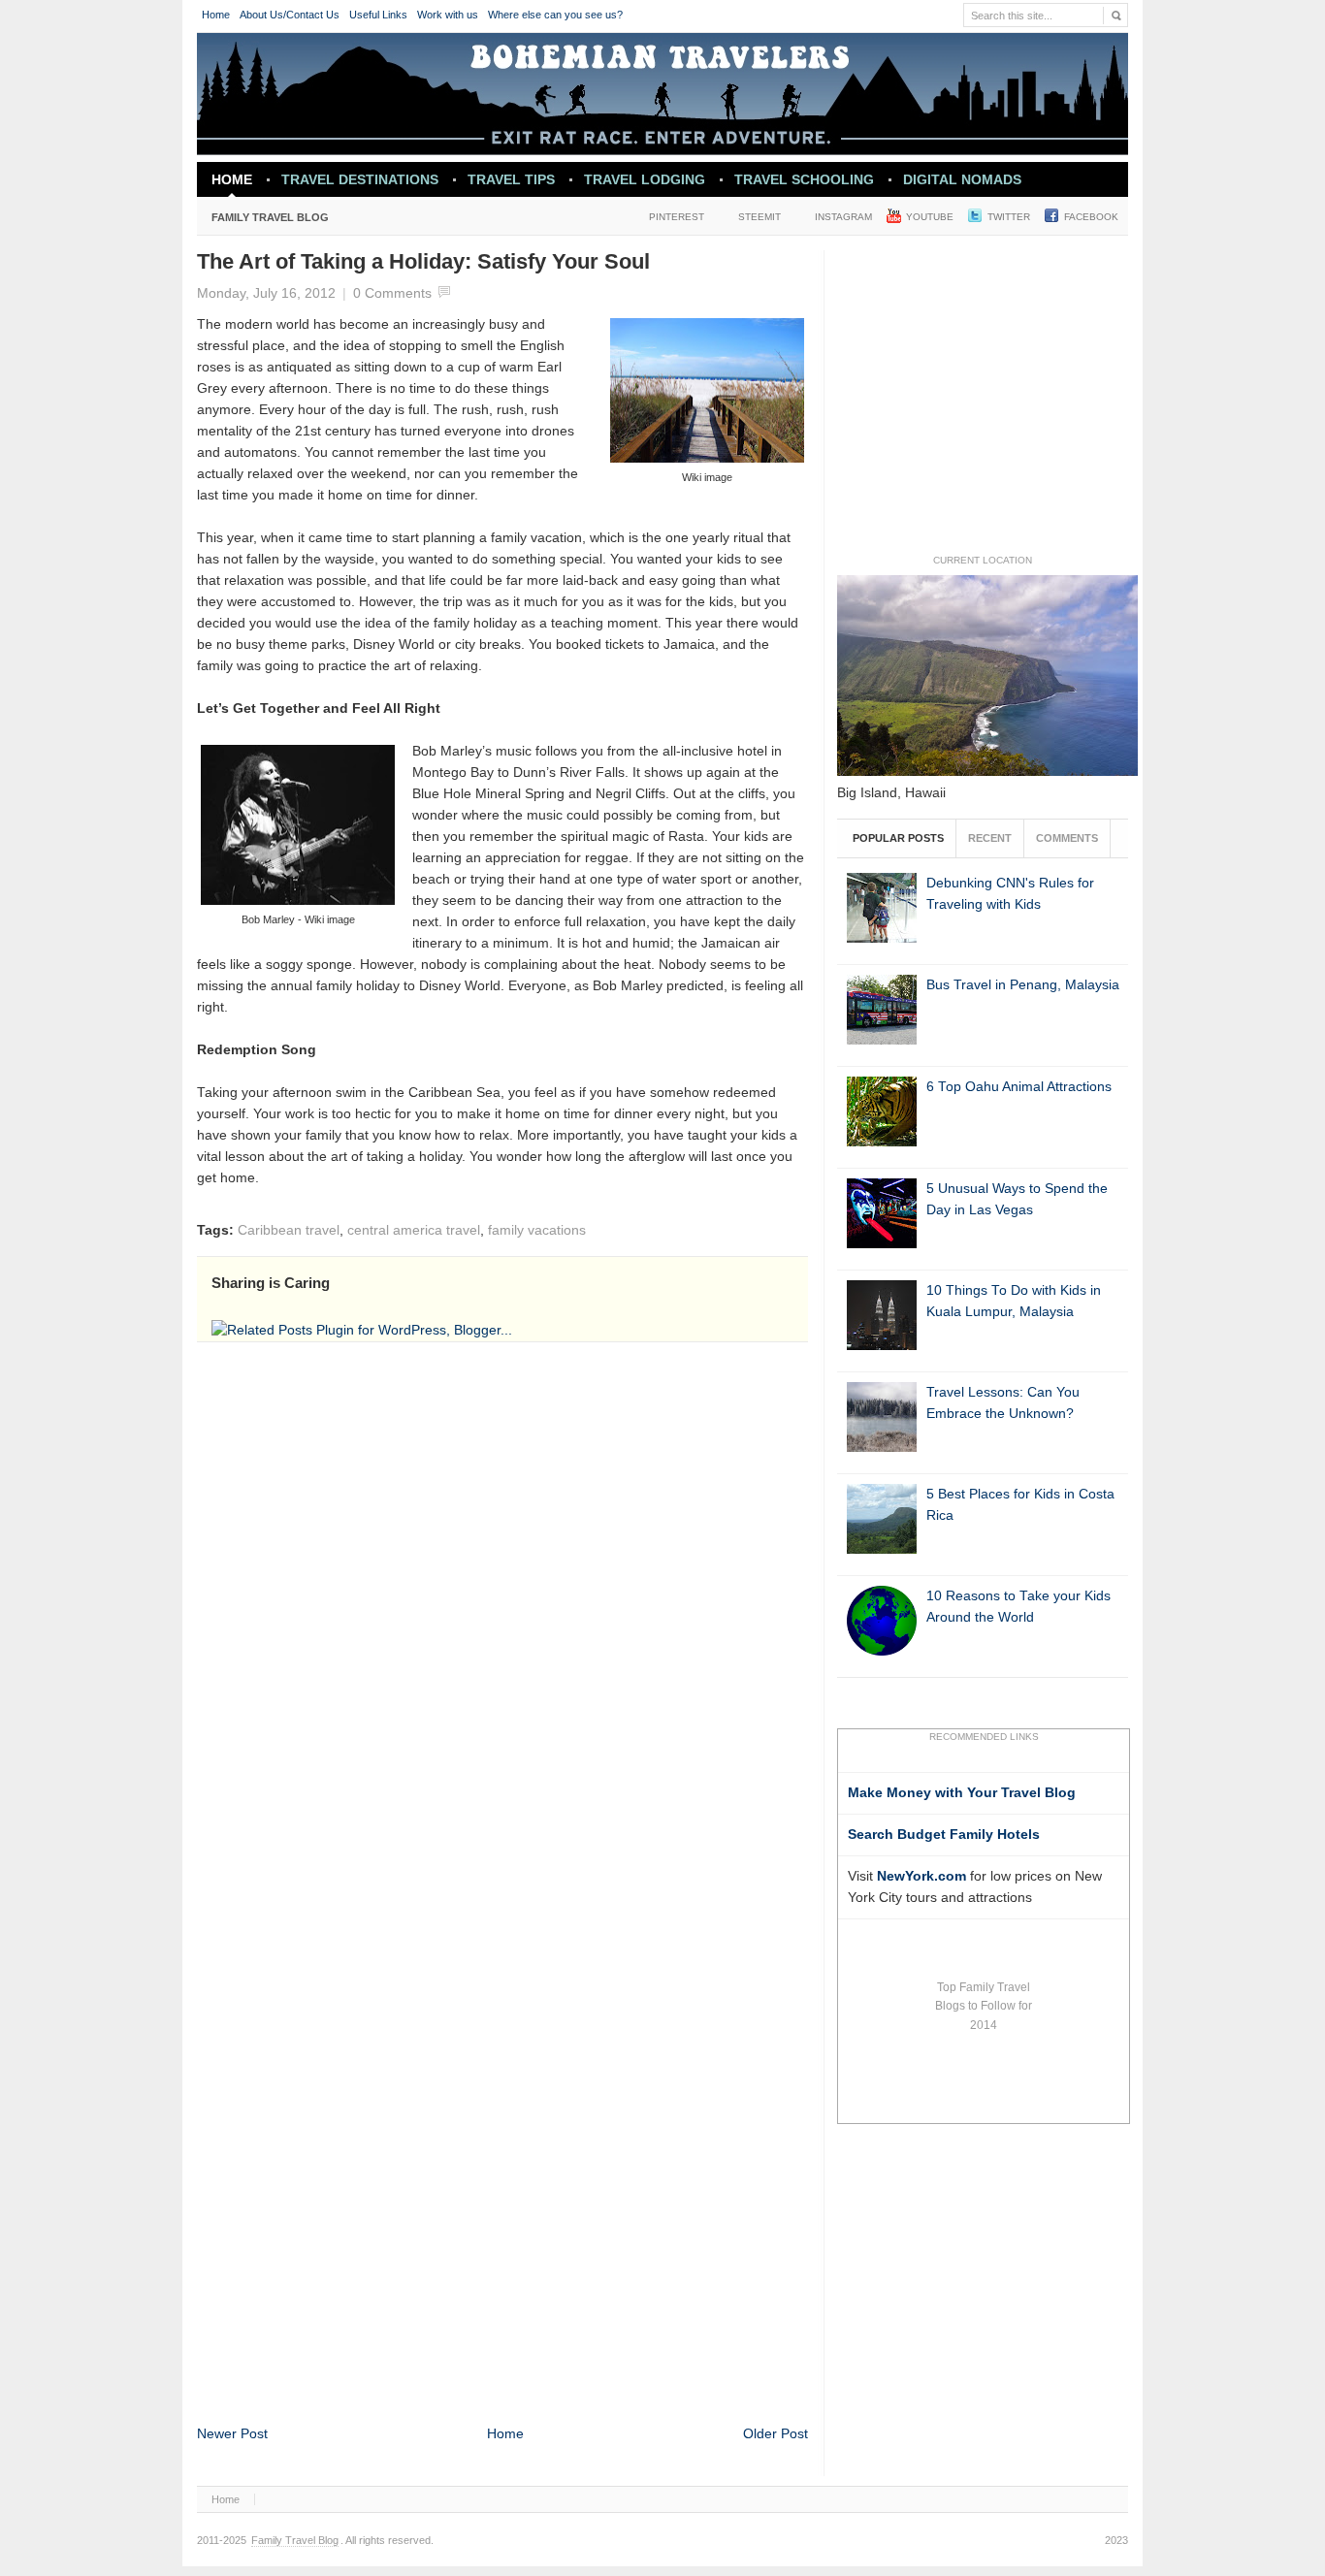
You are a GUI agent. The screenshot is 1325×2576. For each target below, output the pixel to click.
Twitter (1009, 217)
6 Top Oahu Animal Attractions (1019, 1087)
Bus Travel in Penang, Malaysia (1023, 985)
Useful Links (378, 15)
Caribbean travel (289, 1230)
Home (216, 15)
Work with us (448, 15)
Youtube (930, 217)
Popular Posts (898, 838)
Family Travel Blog (263, 221)
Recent (990, 838)
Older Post (776, 2434)
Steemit (759, 217)
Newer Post (232, 2434)
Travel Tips (511, 179)
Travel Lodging (645, 179)
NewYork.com (921, 1876)
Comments (1067, 838)
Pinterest (677, 217)
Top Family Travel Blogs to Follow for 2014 (984, 2006)
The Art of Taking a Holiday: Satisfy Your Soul (423, 261)
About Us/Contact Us (290, 15)
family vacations (537, 1230)
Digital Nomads (962, 179)
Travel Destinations (353, 184)
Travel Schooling (804, 179)
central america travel (414, 1230)
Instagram (843, 217)
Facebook (1091, 217)
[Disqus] (502, 1616)
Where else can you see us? (555, 15)
